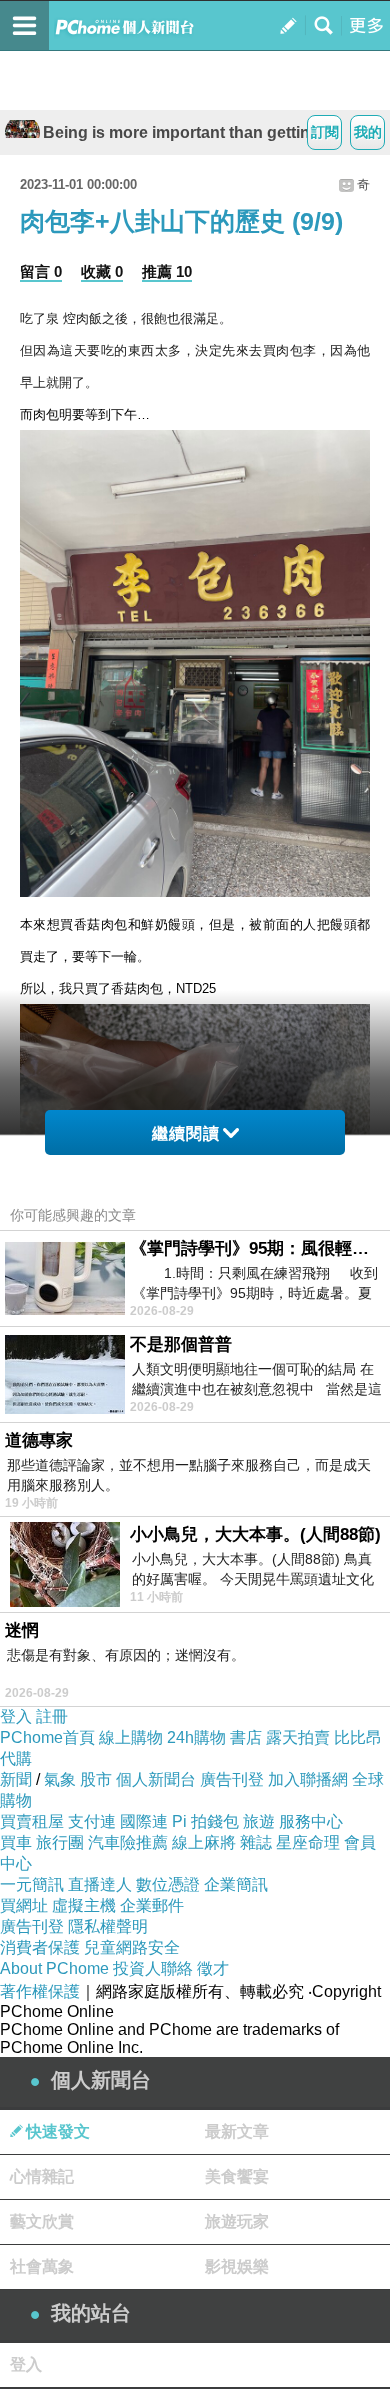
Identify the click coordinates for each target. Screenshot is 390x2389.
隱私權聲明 (108, 1926)
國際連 (144, 1821)
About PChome (54, 1968)
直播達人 (100, 1884)
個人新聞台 (156, 1779)
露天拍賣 (298, 1737)
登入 (16, 1716)
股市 (96, 1779)
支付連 (92, 1821)
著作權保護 (40, 1991)
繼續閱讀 (186, 1133)
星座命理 (308, 1842)
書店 (246, 1737)
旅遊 (259, 1821)
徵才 (213, 1968)
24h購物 (196, 1737)
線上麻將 (204, 1842)
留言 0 (41, 271)
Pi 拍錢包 (205, 1821)
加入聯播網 (308, 1779)
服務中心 (311, 1821)
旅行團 (60, 1842)
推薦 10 (167, 271)
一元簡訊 (32, 1884)
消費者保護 (40, 1947)
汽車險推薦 (128, 1842)
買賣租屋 (32, 1821)
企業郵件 (152, 1905)
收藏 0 (102, 271)
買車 (16, 1842)
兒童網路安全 (132, 1947)
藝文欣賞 (42, 2221)
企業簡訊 (236, 1884)
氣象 (60, 1779)
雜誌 (256, 1842)
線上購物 (131, 1737)
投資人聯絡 (153, 1968)
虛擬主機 (84, 1905)
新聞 (16, 1779)
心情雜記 (42, 2176)
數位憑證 (168, 1884)
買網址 (24, 1905)
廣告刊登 (232, 1779)
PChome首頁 (47, 1737)
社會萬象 (42, 2266)
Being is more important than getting (181, 132)
